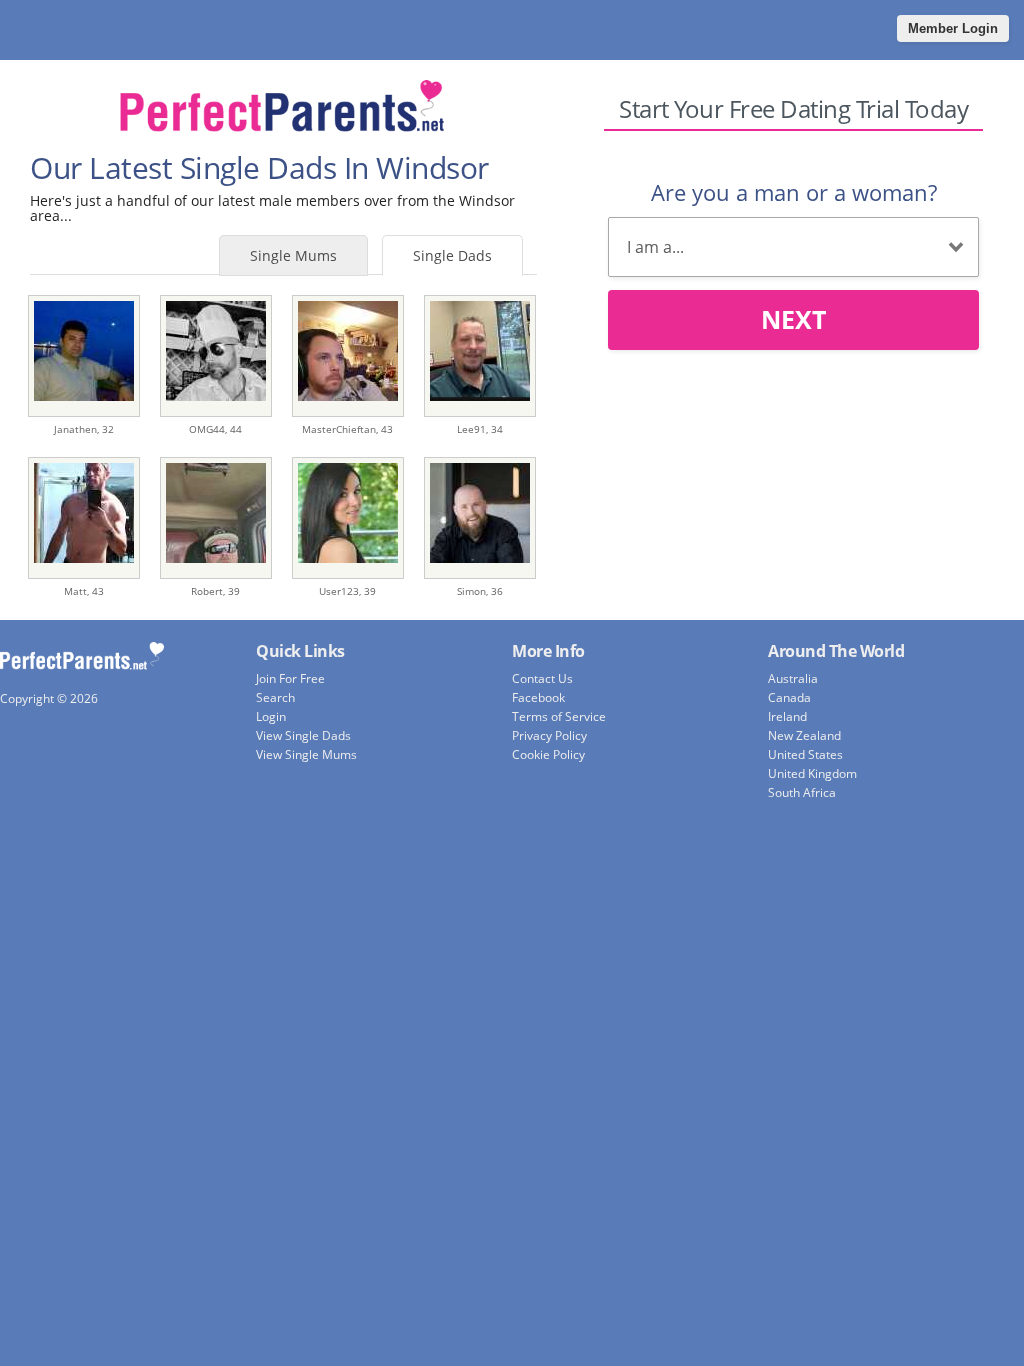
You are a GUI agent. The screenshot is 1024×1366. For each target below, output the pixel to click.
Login (271, 716)
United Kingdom (812, 773)
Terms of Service (559, 716)
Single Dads (452, 255)
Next (793, 319)
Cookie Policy (548, 754)
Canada (789, 697)
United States (805, 754)
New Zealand (804, 735)
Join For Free (290, 678)
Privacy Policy (549, 735)
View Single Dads (303, 735)
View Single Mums (306, 754)
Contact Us (542, 678)
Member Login (953, 28)
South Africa (802, 792)
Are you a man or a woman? (794, 192)
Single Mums (293, 255)
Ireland (787, 716)
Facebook (538, 697)
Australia (793, 678)
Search (275, 697)
